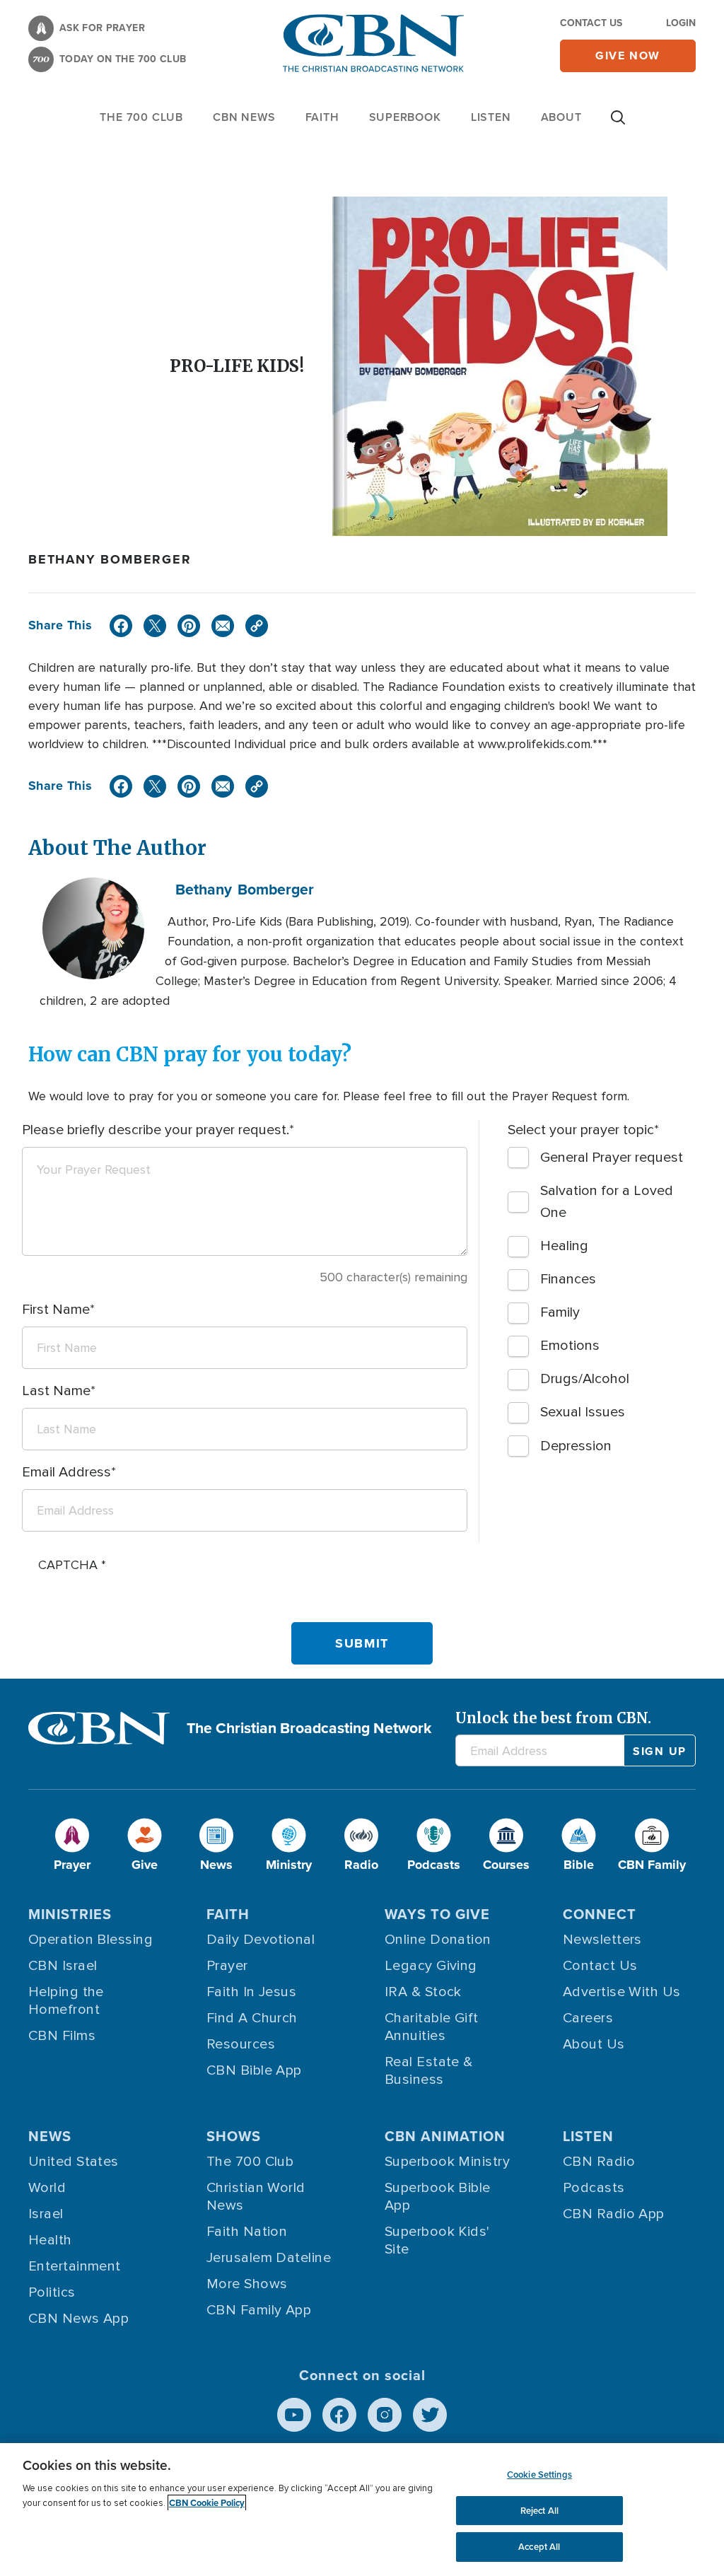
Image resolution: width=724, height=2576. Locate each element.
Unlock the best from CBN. (553, 1718)
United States (74, 2162)
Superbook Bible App (438, 2197)
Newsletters (602, 1940)
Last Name (56, 1391)
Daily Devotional (261, 1940)
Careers (588, 2018)
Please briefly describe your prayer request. (156, 1130)
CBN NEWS (244, 117)
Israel (46, 2214)
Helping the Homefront (66, 2001)
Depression (576, 1446)
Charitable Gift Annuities (432, 2027)
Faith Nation (247, 2232)
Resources (241, 2044)
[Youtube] (294, 2415)
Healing (564, 1246)
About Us (594, 2044)
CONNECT (600, 1914)
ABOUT (561, 117)
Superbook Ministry (447, 2162)
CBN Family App (259, 2310)
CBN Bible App (254, 2070)
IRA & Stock (423, 1992)
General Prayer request (612, 1158)
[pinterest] (189, 626)
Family (560, 1312)
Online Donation (438, 1940)
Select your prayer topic (581, 1130)
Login (681, 23)
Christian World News (256, 2197)
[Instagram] (385, 2415)
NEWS (50, 2136)
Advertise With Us (622, 1992)
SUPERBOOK (405, 117)
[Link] (257, 626)
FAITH (322, 117)
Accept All (539, 2547)
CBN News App (78, 2319)
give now (628, 56)
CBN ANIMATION (445, 2136)
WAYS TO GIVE (437, 1914)
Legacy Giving (431, 1966)
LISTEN (491, 117)
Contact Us (591, 23)
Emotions (570, 1346)
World (47, 2188)
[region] (362, 2510)
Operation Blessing (90, 1940)
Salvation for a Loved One (607, 1202)
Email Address (66, 1472)
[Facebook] (121, 626)
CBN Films (62, 2036)
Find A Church (252, 2018)
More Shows (247, 2284)
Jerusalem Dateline (269, 2258)
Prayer (227, 1966)
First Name (56, 1310)
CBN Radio (599, 2162)
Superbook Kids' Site (437, 2240)
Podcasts (594, 2188)
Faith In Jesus (251, 1992)
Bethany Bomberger (110, 559)
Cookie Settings (539, 2475)
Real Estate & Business (429, 2071)
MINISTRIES (70, 1914)
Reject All (539, 2511)
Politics (52, 2292)
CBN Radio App (614, 2214)
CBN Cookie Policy (207, 2503)
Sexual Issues (583, 1412)
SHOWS (234, 2136)
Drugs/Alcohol (585, 1379)
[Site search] (618, 124)
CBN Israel (63, 1966)
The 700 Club (141, 117)
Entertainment (75, 2266)
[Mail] (223, 626)
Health (50, 2240)
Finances (568, 1279)
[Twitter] (155, 626)
